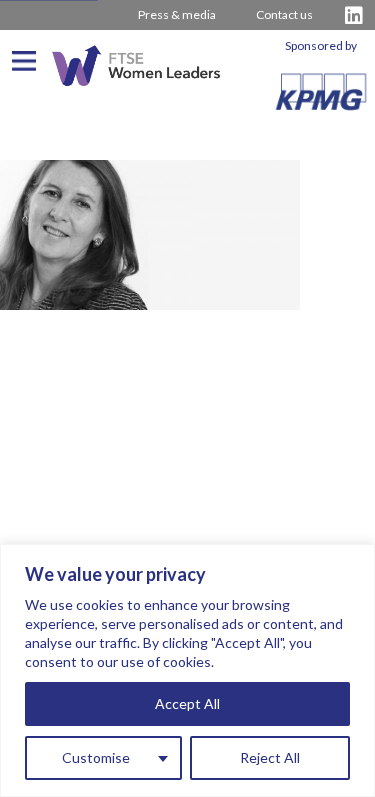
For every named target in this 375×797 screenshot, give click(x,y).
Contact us (284, 14)
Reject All (270, 757)
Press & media (177, 14)
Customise (96, 757)
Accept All (187, 703)
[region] (187, 670)
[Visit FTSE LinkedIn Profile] (354, 15)
